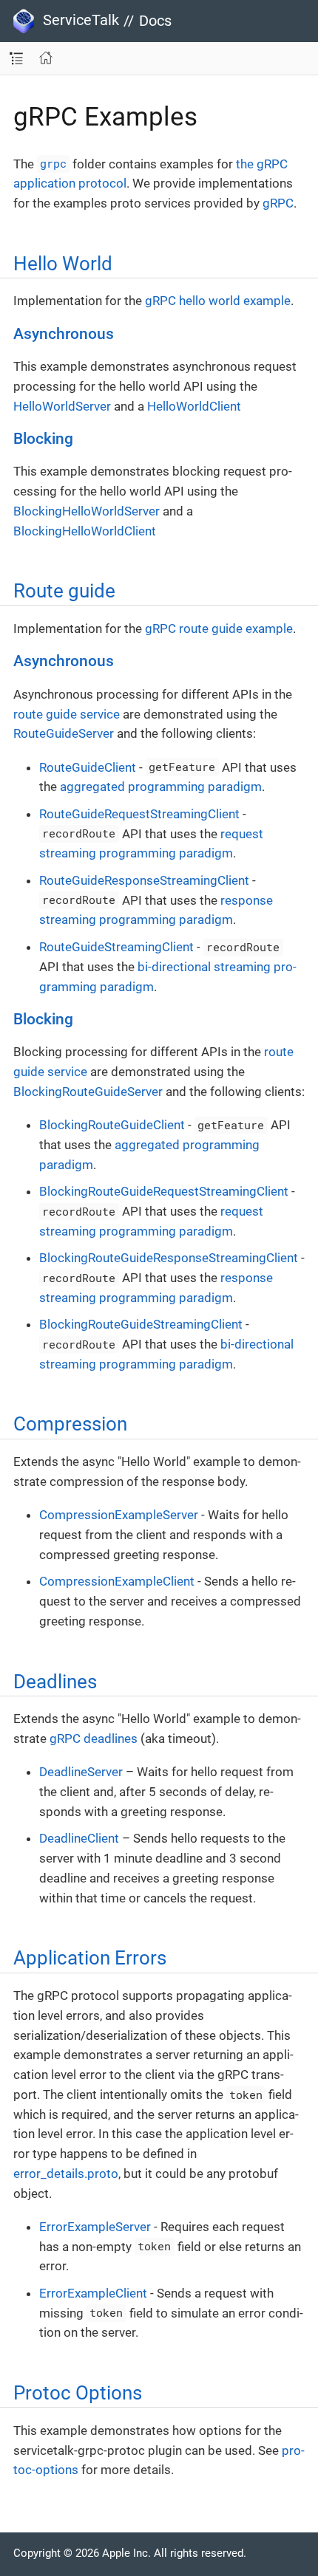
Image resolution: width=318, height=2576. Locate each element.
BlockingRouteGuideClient (112, 1125)
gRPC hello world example (218, 301)
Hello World (63, 264)
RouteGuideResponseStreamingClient (144, 880)
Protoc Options (78, 2393)
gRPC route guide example (219, 628)
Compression (70, 1424)
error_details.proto (66, 2173)
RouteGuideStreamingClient (116, 947)
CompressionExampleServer (119, 1515)
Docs (155, 21)
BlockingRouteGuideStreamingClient (141, 1324)
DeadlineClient (79, 1838)
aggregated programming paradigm (161, 787)
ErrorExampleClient (93, 2293)
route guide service (67, 714)
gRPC (278, 203)
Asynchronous (64, 334)
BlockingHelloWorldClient (85, 531)
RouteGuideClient (88, 767)
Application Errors (90, 1958)
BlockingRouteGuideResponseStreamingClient (169, 1258)
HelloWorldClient (194, 406)
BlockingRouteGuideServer (88, 1092)
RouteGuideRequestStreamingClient (139, 814)
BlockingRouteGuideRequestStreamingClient (164, 1191)
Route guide (64, 591)
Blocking (43, 439)
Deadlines (55, 1682)
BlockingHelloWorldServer (87, 511)
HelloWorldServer (62, 406)
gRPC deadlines (94, 1739)
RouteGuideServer (64, 733)
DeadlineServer (81, 1772)
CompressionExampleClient (117, 1581)
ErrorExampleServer (95, 2227)
